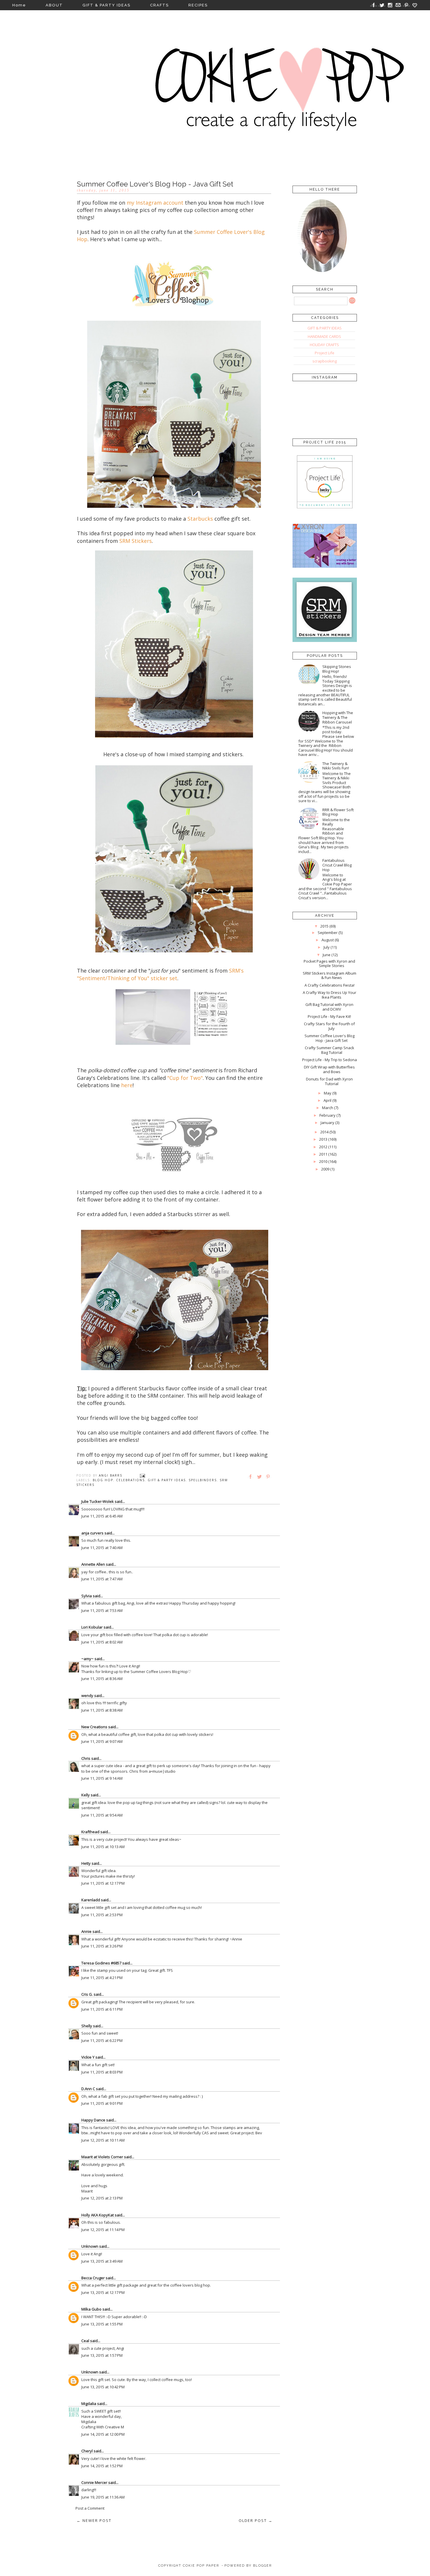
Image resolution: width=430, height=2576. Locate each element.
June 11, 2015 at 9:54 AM (102, 1815)
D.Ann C (88, 2089)
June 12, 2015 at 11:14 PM (103, 2230)
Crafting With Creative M (103, 2427)
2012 (323, 1147)
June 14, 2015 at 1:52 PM (102, 2466)
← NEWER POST (94, 2520)
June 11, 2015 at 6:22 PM (102, 2040)
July (327, 947)
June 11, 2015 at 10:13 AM (103, 1847)
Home (19, 5)
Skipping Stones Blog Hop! (337, 669)
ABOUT (54, 5)
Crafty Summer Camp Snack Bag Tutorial (330, 1050)
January (327, 1123)
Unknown (90, 2246)
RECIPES (198, 5)
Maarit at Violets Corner (102, 2157)
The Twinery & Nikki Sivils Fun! (336, 766)
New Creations (94, 1727)
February (327, 1115)
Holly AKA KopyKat (98, 2215)
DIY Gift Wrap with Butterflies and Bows (329, 1069)
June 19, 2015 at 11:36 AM (103, 2497)
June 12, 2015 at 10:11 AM (103, 2140)
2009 (325, 1169)
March (328, 1108)
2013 (323, 1139)
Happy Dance (93, 2120)
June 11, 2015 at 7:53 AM (102, 1610)
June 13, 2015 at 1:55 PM (102, 2324)
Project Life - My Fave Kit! (329, 1016)
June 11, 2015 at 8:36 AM (102, 1679)
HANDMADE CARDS (324, 336)
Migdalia (89, 2404)
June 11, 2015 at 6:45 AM (102, 1516)
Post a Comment (90, 2508)
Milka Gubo (91, 2309)
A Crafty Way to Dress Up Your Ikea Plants (330, 995)
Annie (86, 1931)
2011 (323, 1154)
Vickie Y (88, 2057)
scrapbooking (325, 361)
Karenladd (91, 1900)
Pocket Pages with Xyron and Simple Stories (329, 964)
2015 (324, 926)
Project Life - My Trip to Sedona (330, 1060)
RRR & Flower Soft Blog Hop (338, 812)
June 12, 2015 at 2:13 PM (102, 2198)
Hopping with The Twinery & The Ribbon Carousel (338, 717)
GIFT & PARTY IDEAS (106, 5)
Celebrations (130, 1480)
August (328, 940)
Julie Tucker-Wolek (98, 1501)
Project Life (325, 353)
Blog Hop (103, 1480)
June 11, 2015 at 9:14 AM (102, 1778)
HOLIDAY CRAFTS (324, 345)
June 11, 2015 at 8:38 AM (102, 1710)
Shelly (87, 2026)
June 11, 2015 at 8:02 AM (102, 1642)
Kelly (86, 1795)
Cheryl (87, 2451)
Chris (86, 1758)
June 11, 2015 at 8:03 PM (102, 2072)
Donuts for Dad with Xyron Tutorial (329, 1081)
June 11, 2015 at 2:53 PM (102, 1915)
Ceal (85, 2341)
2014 (324, 1132)
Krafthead (90, 1832)
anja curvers (92, 1533)
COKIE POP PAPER (201, 2566)
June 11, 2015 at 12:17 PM (103, 1883)
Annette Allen (93, 1564)
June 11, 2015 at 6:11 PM (102, 2009)
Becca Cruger (93, 2278)
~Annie (236, 1939)
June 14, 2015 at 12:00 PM (103, 2434)
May (328, 1093)
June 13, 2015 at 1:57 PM (102, 2355)
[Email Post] (142, 1475)
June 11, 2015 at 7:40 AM (102, 1548)
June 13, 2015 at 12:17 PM (103, 2292)
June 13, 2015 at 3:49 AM (102, 2261)
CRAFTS (159, 5)
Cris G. (87, 1994)
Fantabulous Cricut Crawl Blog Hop (337, 865)
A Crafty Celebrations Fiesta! (330, 985)
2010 (323, 1161)
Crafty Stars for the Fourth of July (329, 1026)
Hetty (86, 1863)
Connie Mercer (94, 2482)
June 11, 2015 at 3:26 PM (102, 1946)
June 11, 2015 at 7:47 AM (102, 1579)
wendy (87, 1696)
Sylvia (87, 1596)
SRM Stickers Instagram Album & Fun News (330, 976)
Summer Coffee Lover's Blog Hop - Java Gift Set (330, 1038)
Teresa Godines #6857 (101, 1963)
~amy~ (87, 1659)
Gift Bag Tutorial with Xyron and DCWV (329, 1007)
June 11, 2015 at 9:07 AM (102, 1741)
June (327, 955)
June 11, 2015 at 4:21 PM (102, 1978)
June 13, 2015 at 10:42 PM (103, 2387)
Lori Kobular (92, 1627)
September (328, 933)
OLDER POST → (256, 2520)
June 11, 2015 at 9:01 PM (102, 2103)
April (327, 1100)
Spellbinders (203, 1480)
